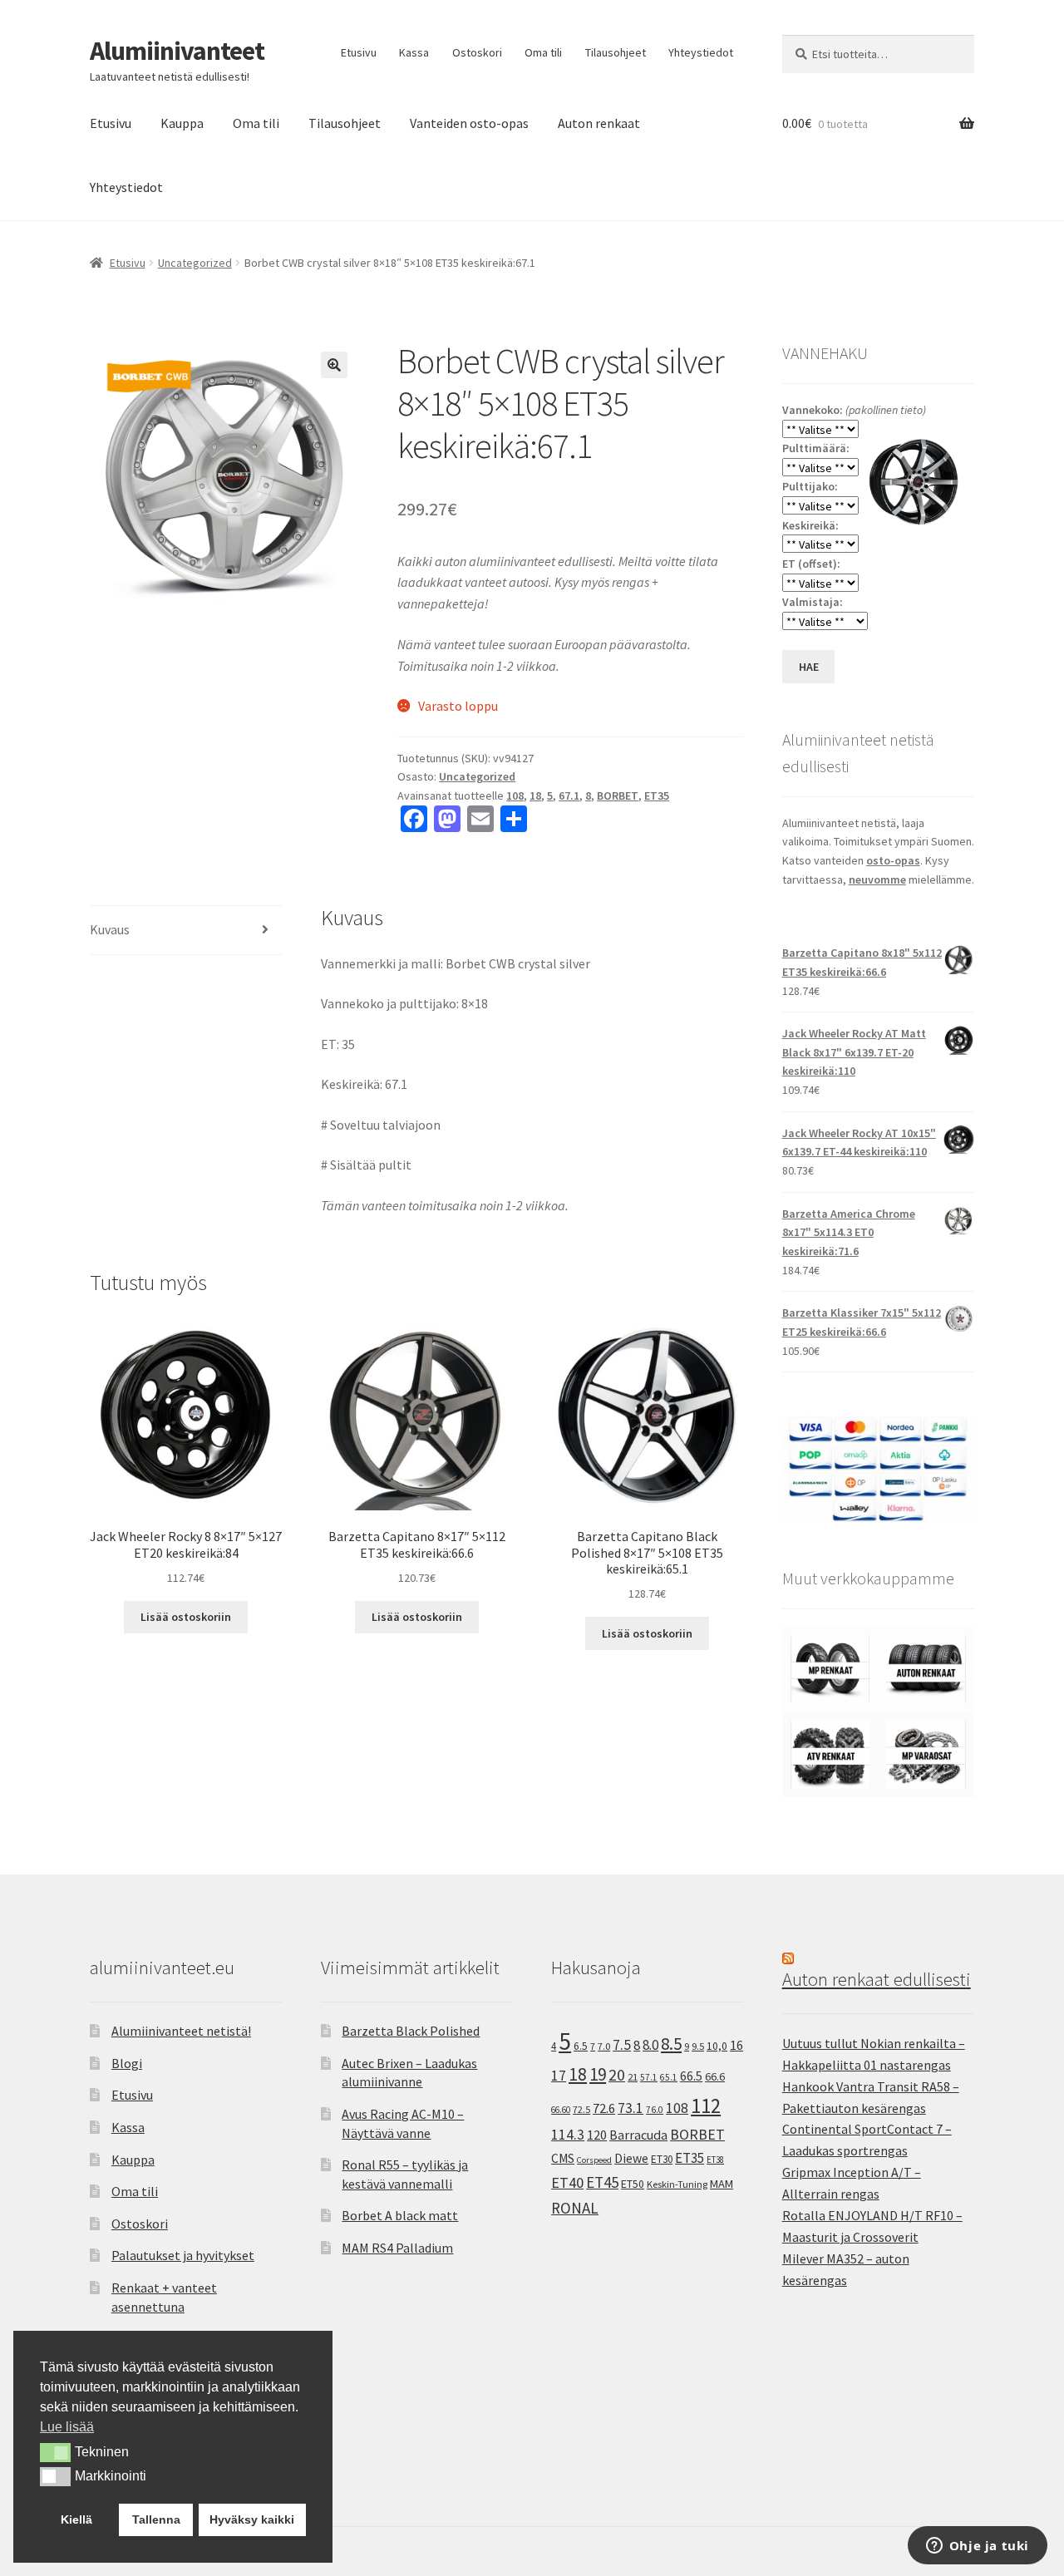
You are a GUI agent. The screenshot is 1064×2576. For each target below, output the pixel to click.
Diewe (631, 2158)
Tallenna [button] (156, 2519)
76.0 (655, 2110)
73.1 (631, 2108)
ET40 (567, 2182)
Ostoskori (477, 52)
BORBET (618, 795)
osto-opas (893, 860)
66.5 (691, 2076)
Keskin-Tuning (677, 2184)
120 (597, 2135)
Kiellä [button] (76, 2519)
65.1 (669, 2077)
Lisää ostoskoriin (186, 1617)
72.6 (604, 2108)
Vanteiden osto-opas (469, 123)
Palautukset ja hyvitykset (183, 2255)
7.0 (604, 2046)
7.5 (622, 2045)
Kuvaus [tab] (110, 929)
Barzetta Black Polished (411, 2031)
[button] (334, 365)
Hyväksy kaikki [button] (252, 2519)
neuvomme (877, 879)
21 (633, 2077)
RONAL (575, 2208)
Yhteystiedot (701, 52)
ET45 (602, 2182)
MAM (722, 2184)
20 (617, 2075)
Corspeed (594, 2160)
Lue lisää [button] (67, 2427)
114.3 (568, 2135)
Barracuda (638, 2135)
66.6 (715, 2076)
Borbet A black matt (400, 2215)
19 (598, 2074)
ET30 (662, 2159)
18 (535, 795)
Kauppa (182, 123)
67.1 (569, 795)
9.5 (698, 2046)
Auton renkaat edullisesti (877, 1979)
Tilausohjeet (616, 52)
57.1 (649, 2077)
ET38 (715, 2160)
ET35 (657, 795)
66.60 (561, 2110)
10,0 (717, 2046)
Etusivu (359, 52)
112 (706, 2106)
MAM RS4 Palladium (397, 2248)
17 (559, 2075)
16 (736, 2045)
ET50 (633, 2184)
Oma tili (543, 52)
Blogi (127, 2063)
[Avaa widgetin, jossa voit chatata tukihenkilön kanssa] (977, 2547)
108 (515, 795)
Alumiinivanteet (177, 51)
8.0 (650, 2045)
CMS (563, 2158)
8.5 (671, 2044)
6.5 (581, 2046)
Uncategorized (195, 263)
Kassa (414, 52)
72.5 (581, 2109)
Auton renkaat (599, 123)
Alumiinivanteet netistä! (181, 2031)
